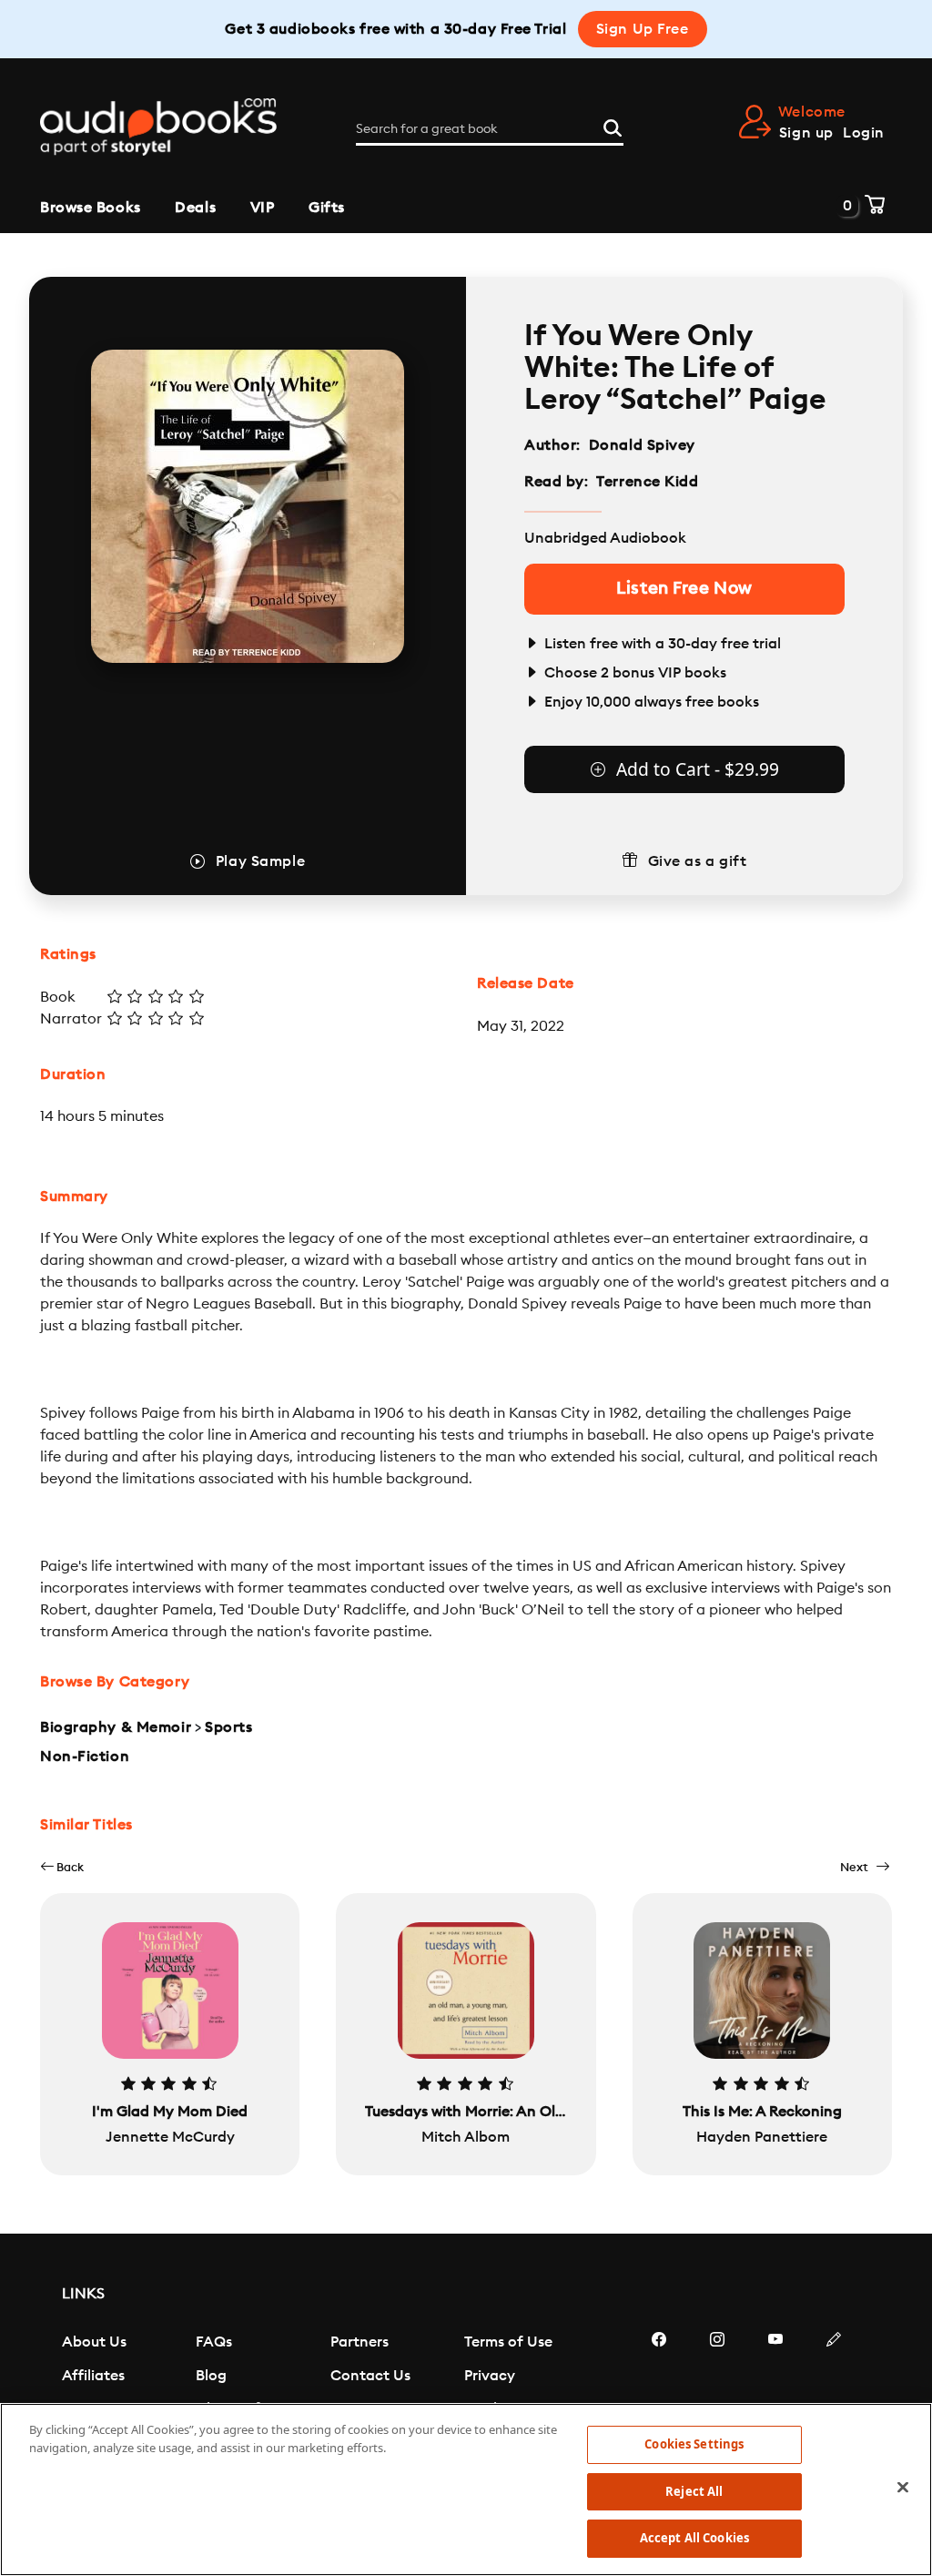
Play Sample (260, 861)
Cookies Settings (694, 2444)
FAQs (214, 2342)
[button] (62, 1867)
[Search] (613, 126)
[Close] (903, 2488)
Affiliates (93, 2376)
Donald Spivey (642, 445)
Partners (360, 2342)
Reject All (694, 2491)
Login (864, 133)
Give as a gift (698, 861)
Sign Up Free (643, 29)
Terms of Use (508, 2342)
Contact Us (370, 2376)
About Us (94, 2342)
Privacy (490, 2376)
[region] (466, 2489)
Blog (211, 2376)
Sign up (806, 133)
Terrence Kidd (647, 482)
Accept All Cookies (694, 2538)
